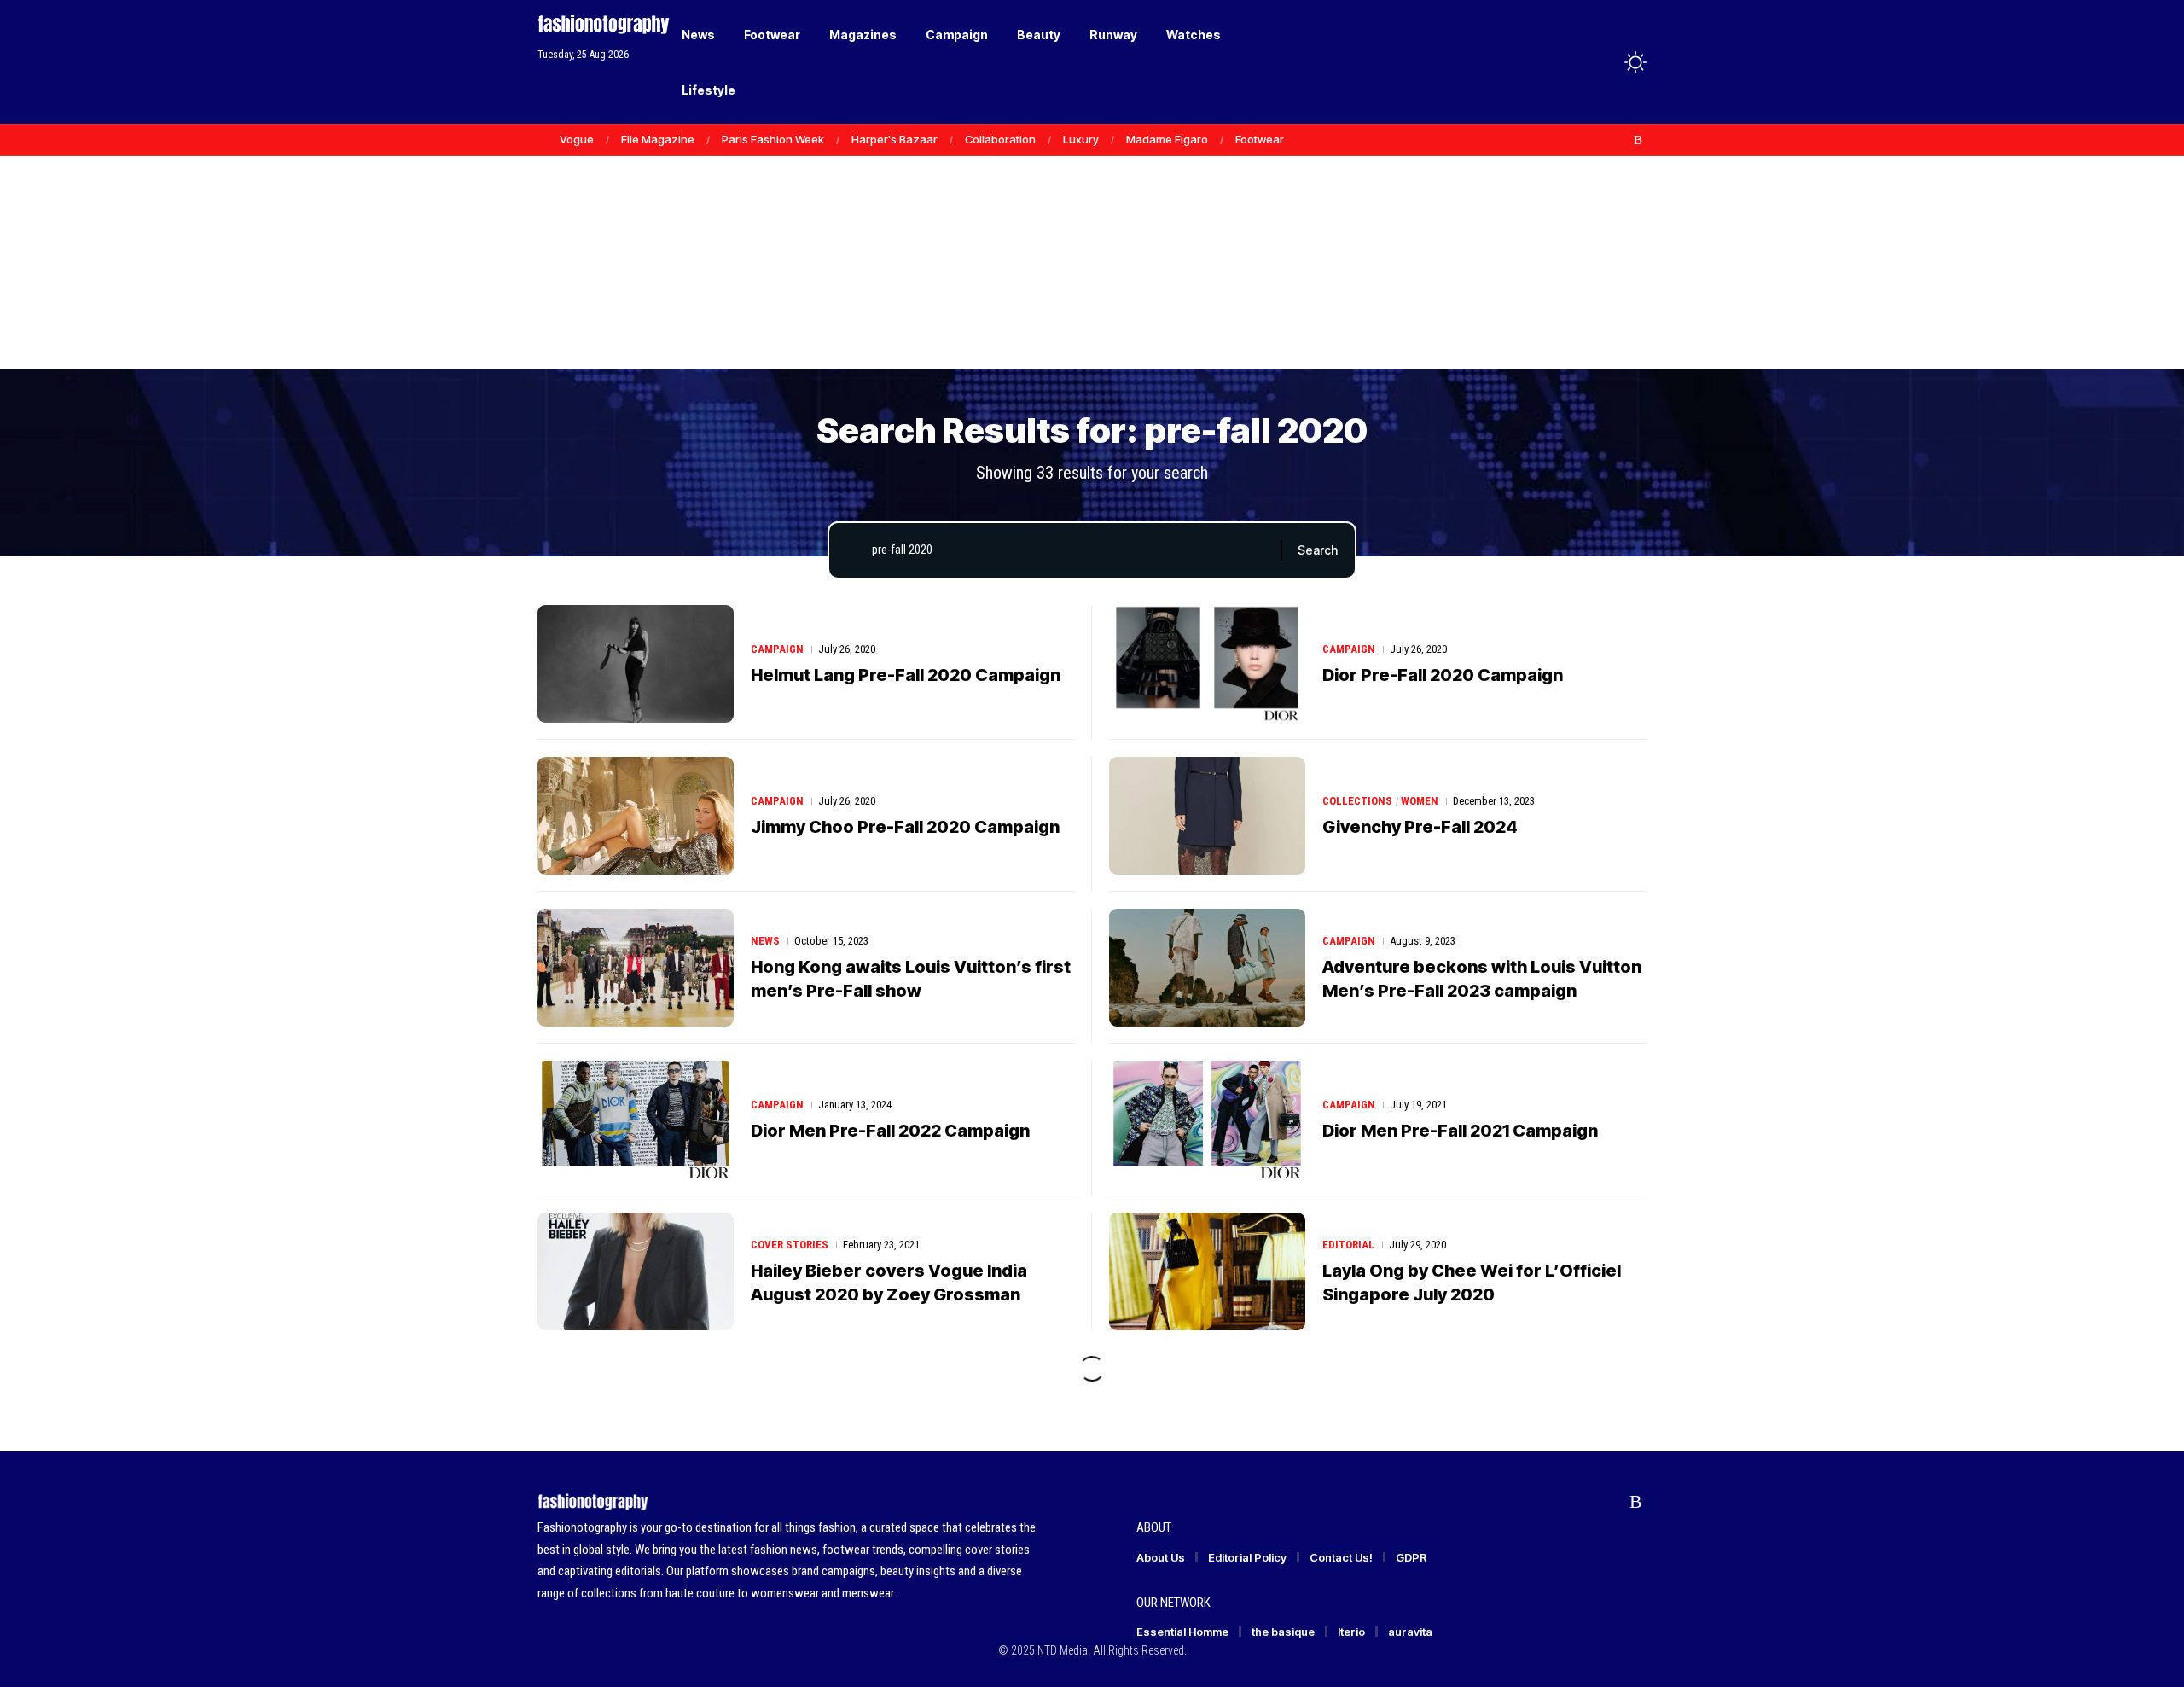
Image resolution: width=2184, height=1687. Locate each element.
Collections (1357, 801)
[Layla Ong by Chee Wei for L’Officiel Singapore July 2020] (1207, 1271)
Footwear (1260, 139)
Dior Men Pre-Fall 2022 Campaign (890, 1131)
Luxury (1081, 139)
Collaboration (1000, 139)
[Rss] (1638, 140)
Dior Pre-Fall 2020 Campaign (1443, 675)
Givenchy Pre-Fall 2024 (1420, 827)
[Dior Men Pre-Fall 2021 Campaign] (1207, 1120)
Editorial (1348, 1245)
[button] (1604, 62)
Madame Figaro (1167, 139)
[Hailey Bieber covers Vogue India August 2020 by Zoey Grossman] (636, 1271)
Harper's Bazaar (895, 139)
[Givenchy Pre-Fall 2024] (1207, 816)
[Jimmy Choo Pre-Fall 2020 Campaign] (636, 816)
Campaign (777, 649)
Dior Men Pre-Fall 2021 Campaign (1460, 1131)
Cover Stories (790, 1245)
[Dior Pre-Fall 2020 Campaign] (1207, 664)
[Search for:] (1070, 550)
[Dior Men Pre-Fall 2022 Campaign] (636, 1120)
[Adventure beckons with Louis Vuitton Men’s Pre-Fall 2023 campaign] (1207, 968)
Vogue (577, 139)
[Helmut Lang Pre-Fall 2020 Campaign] (636, 664)
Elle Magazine (658, 139)
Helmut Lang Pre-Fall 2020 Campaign (906, 675)
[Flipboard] (1620, 140)
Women (1420, 801)
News (765, 941)
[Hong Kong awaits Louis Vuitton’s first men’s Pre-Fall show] (636, 968)
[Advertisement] (1092, 239)
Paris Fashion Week (773, 139)
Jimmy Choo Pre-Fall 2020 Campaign (905, 827)
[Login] (1568, 62)
